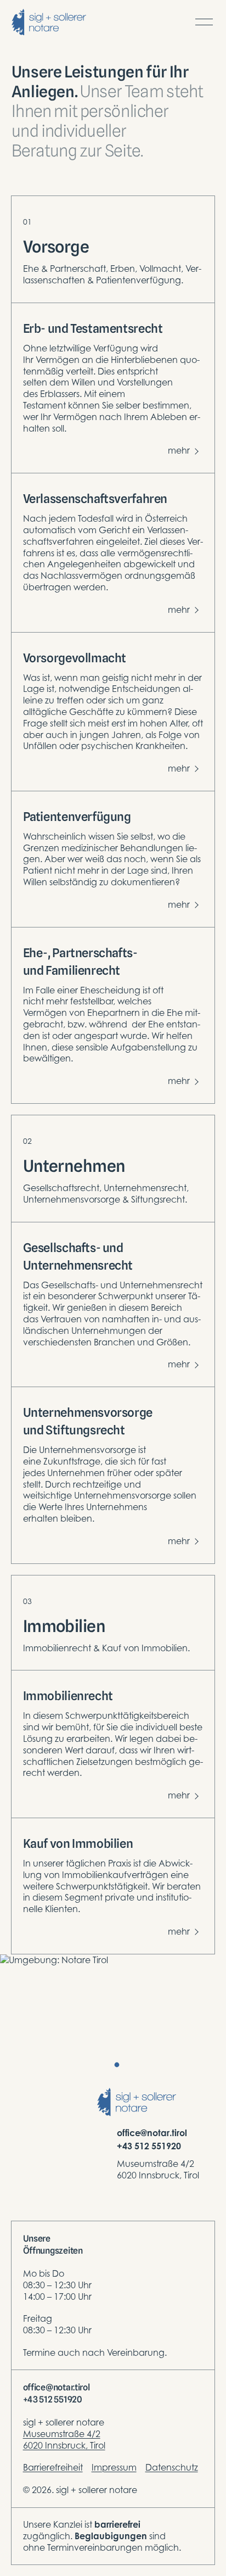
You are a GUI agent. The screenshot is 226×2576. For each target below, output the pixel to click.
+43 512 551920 (149, 2146)
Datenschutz (172, 2467)
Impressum (114, 2467)
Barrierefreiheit (53, 2467)
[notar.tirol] (49, 22)
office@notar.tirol (152, 2133)
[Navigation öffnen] (204, 22)
